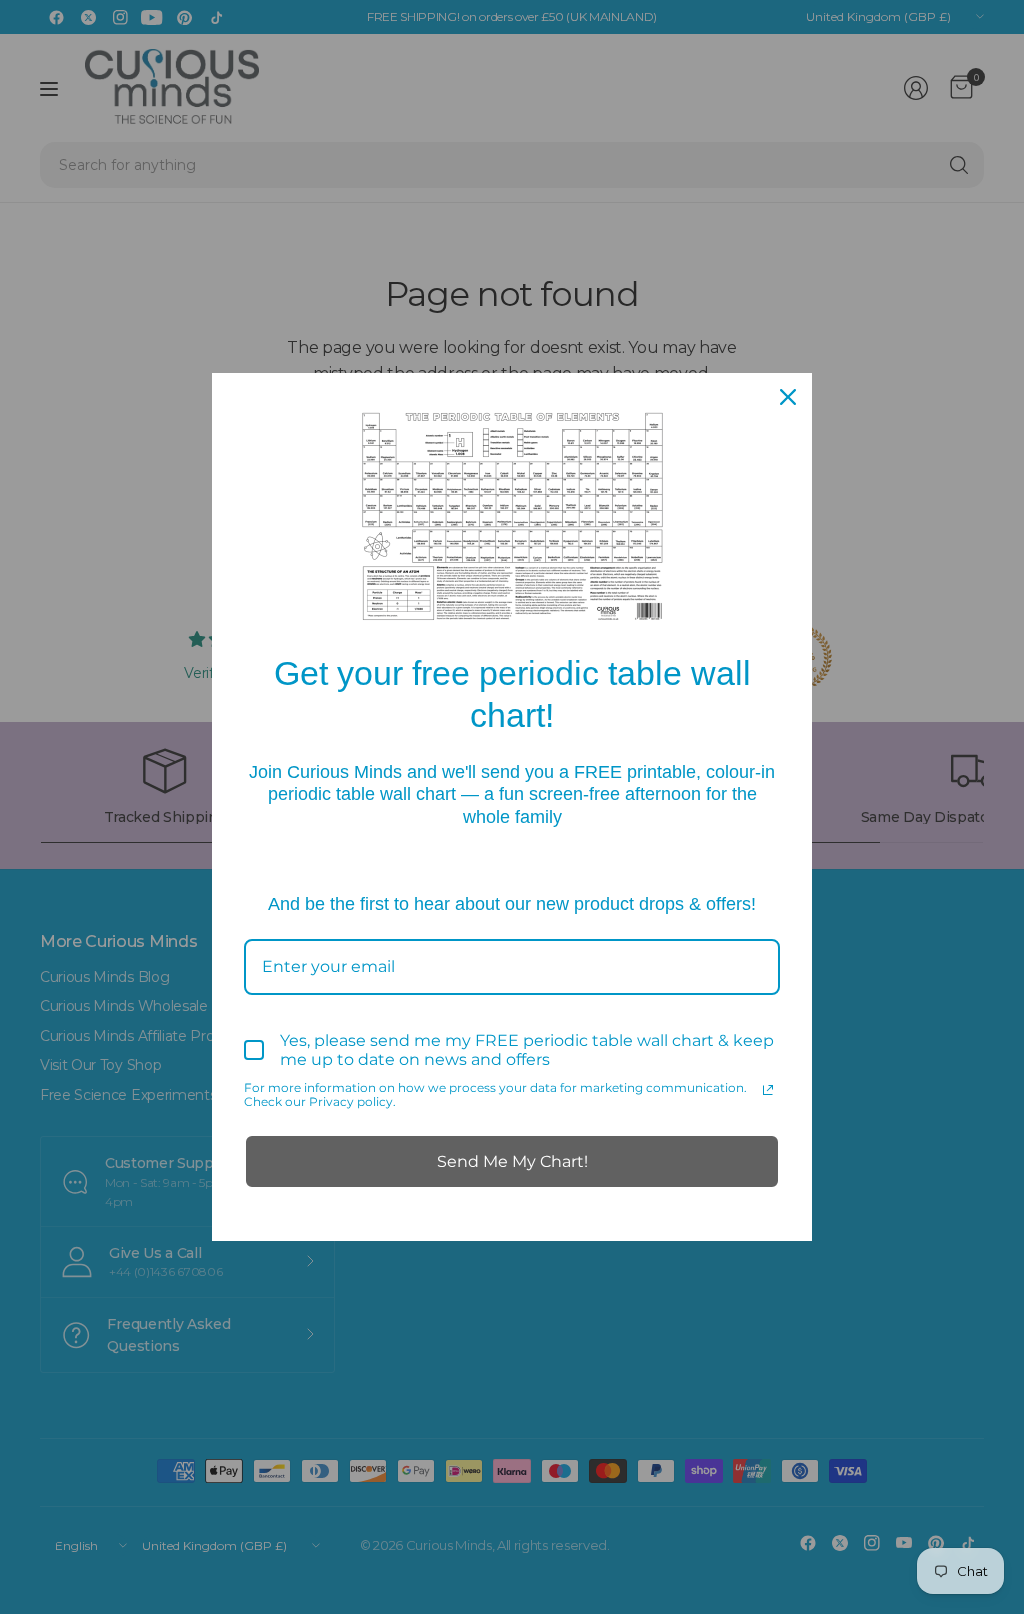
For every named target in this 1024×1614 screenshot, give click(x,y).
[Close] (788, 397)
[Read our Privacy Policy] (768, 1090)
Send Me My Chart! (512, 1161)
